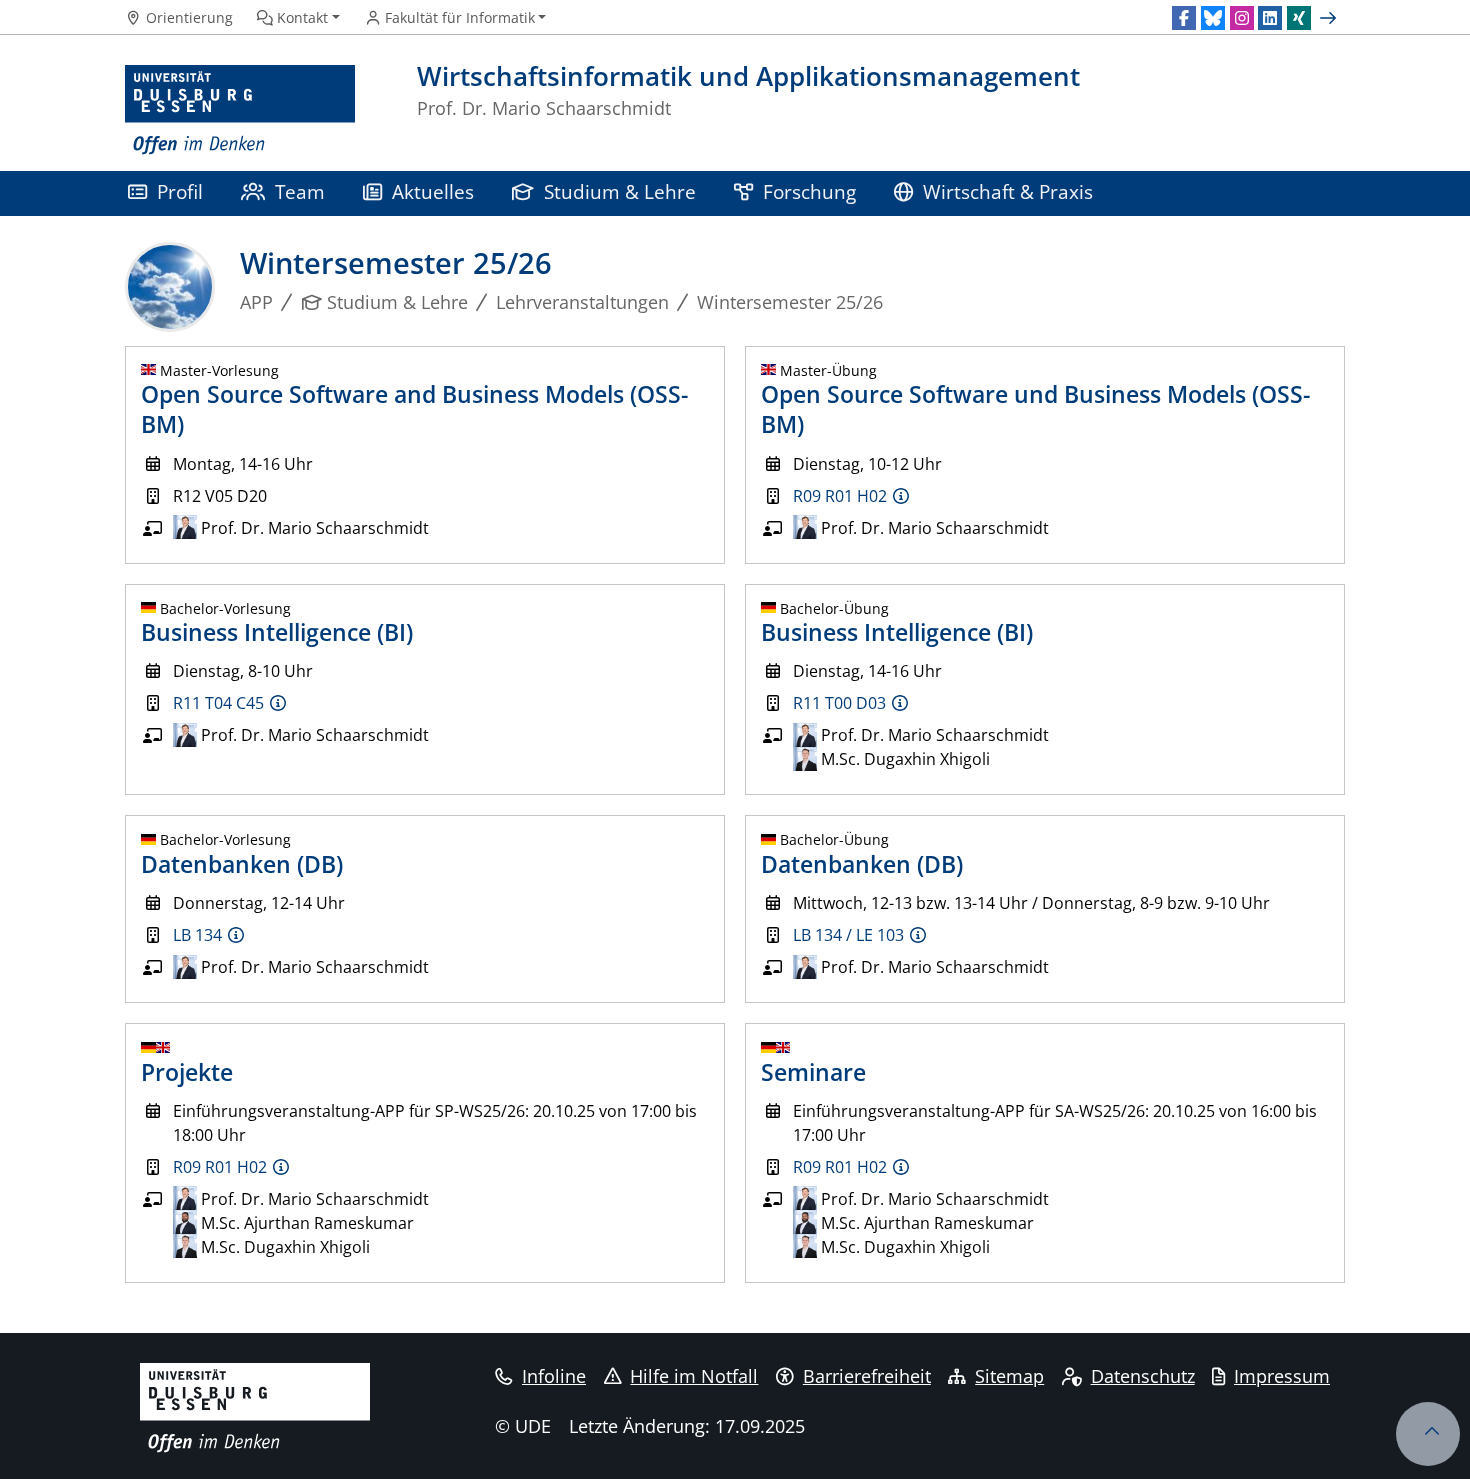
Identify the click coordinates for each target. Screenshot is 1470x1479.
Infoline (554, 1376)
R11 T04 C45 (218, 703)
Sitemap (1009, 1376)
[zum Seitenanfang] (1428, 1434)
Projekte (187, 1072)
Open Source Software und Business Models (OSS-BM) (1035, 409)
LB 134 (197, 935)
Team (300, 191)
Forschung (809, 191)
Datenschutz (1143, 1376)
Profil (180, 191)
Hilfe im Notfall (694, 1376)
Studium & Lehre (620, 191)
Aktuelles (433, 191)
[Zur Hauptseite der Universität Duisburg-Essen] (240, 110)
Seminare (813, 1072)
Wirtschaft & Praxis (1008, 191)
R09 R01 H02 (840, 496)
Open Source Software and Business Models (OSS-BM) (414, 409)
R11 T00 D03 (839, 703)
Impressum (1282, 1376)
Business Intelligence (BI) (277, 632)
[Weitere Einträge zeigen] (1330, 18)
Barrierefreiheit (867, 1376)
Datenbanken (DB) (242, 864)
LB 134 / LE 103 (848, 935)
